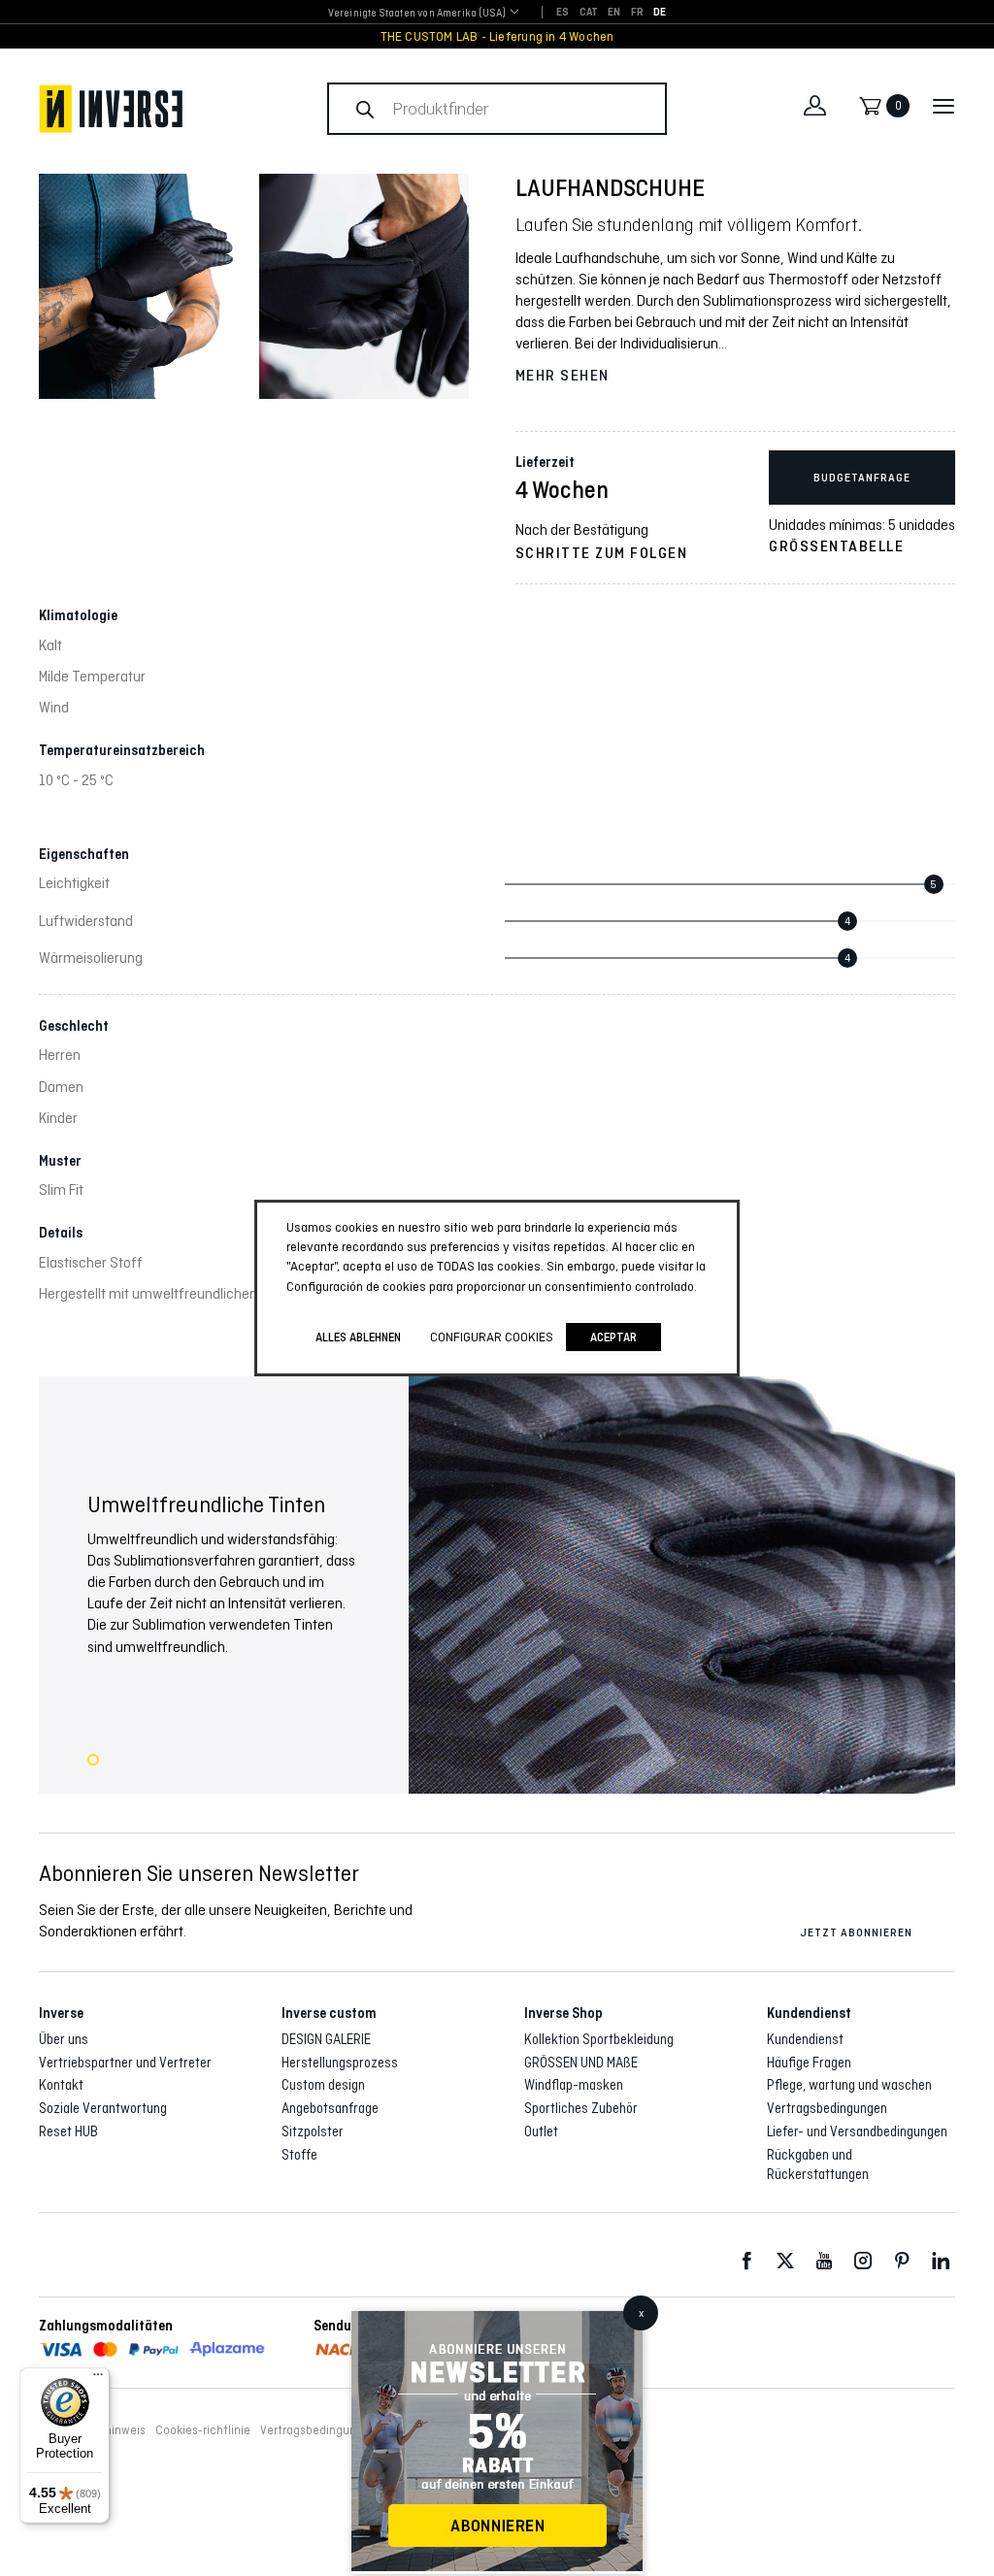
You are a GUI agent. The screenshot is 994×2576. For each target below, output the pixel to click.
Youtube (824, 2261)
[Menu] (98, 2379)
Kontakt (61, 2085)
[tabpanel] (497, 1585)
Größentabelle (836, 546)
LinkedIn (941, 2261)
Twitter (785, 2261)
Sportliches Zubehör (581, 2108)
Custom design (323, 2085)
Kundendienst (805, 2039)
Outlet (541, 2131)
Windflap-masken (574, 2085)
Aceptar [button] (613, 1337)
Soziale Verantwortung (103, 2108)
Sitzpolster (313, 2131)
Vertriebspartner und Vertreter (125, 2063)
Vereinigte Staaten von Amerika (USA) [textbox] (417, 13)
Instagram (863, 2261)
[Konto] (814, 106)
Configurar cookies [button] (492, 1337)
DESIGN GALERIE (326, 2039)
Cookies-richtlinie (203, 2430)
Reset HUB (68, 2131)
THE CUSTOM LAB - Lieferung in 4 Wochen (497, 36)
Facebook (746, 2261)
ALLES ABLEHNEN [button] (358, 1337)
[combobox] (417, 13)
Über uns (64, 2039)
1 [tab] (93, 1760)
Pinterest (902, 2261)
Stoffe (299, 2155)
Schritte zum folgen (602, 553)
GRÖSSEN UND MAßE (581, 2063)
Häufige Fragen (809, 2063)
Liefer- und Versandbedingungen (857, 2131)
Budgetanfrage (862, 478)
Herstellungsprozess (340, 2063)
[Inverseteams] (111, 109)
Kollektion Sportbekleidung (599, 2039)
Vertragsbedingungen (827, 2108)
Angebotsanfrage (330, 2108)
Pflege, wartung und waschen (849, 2085)
